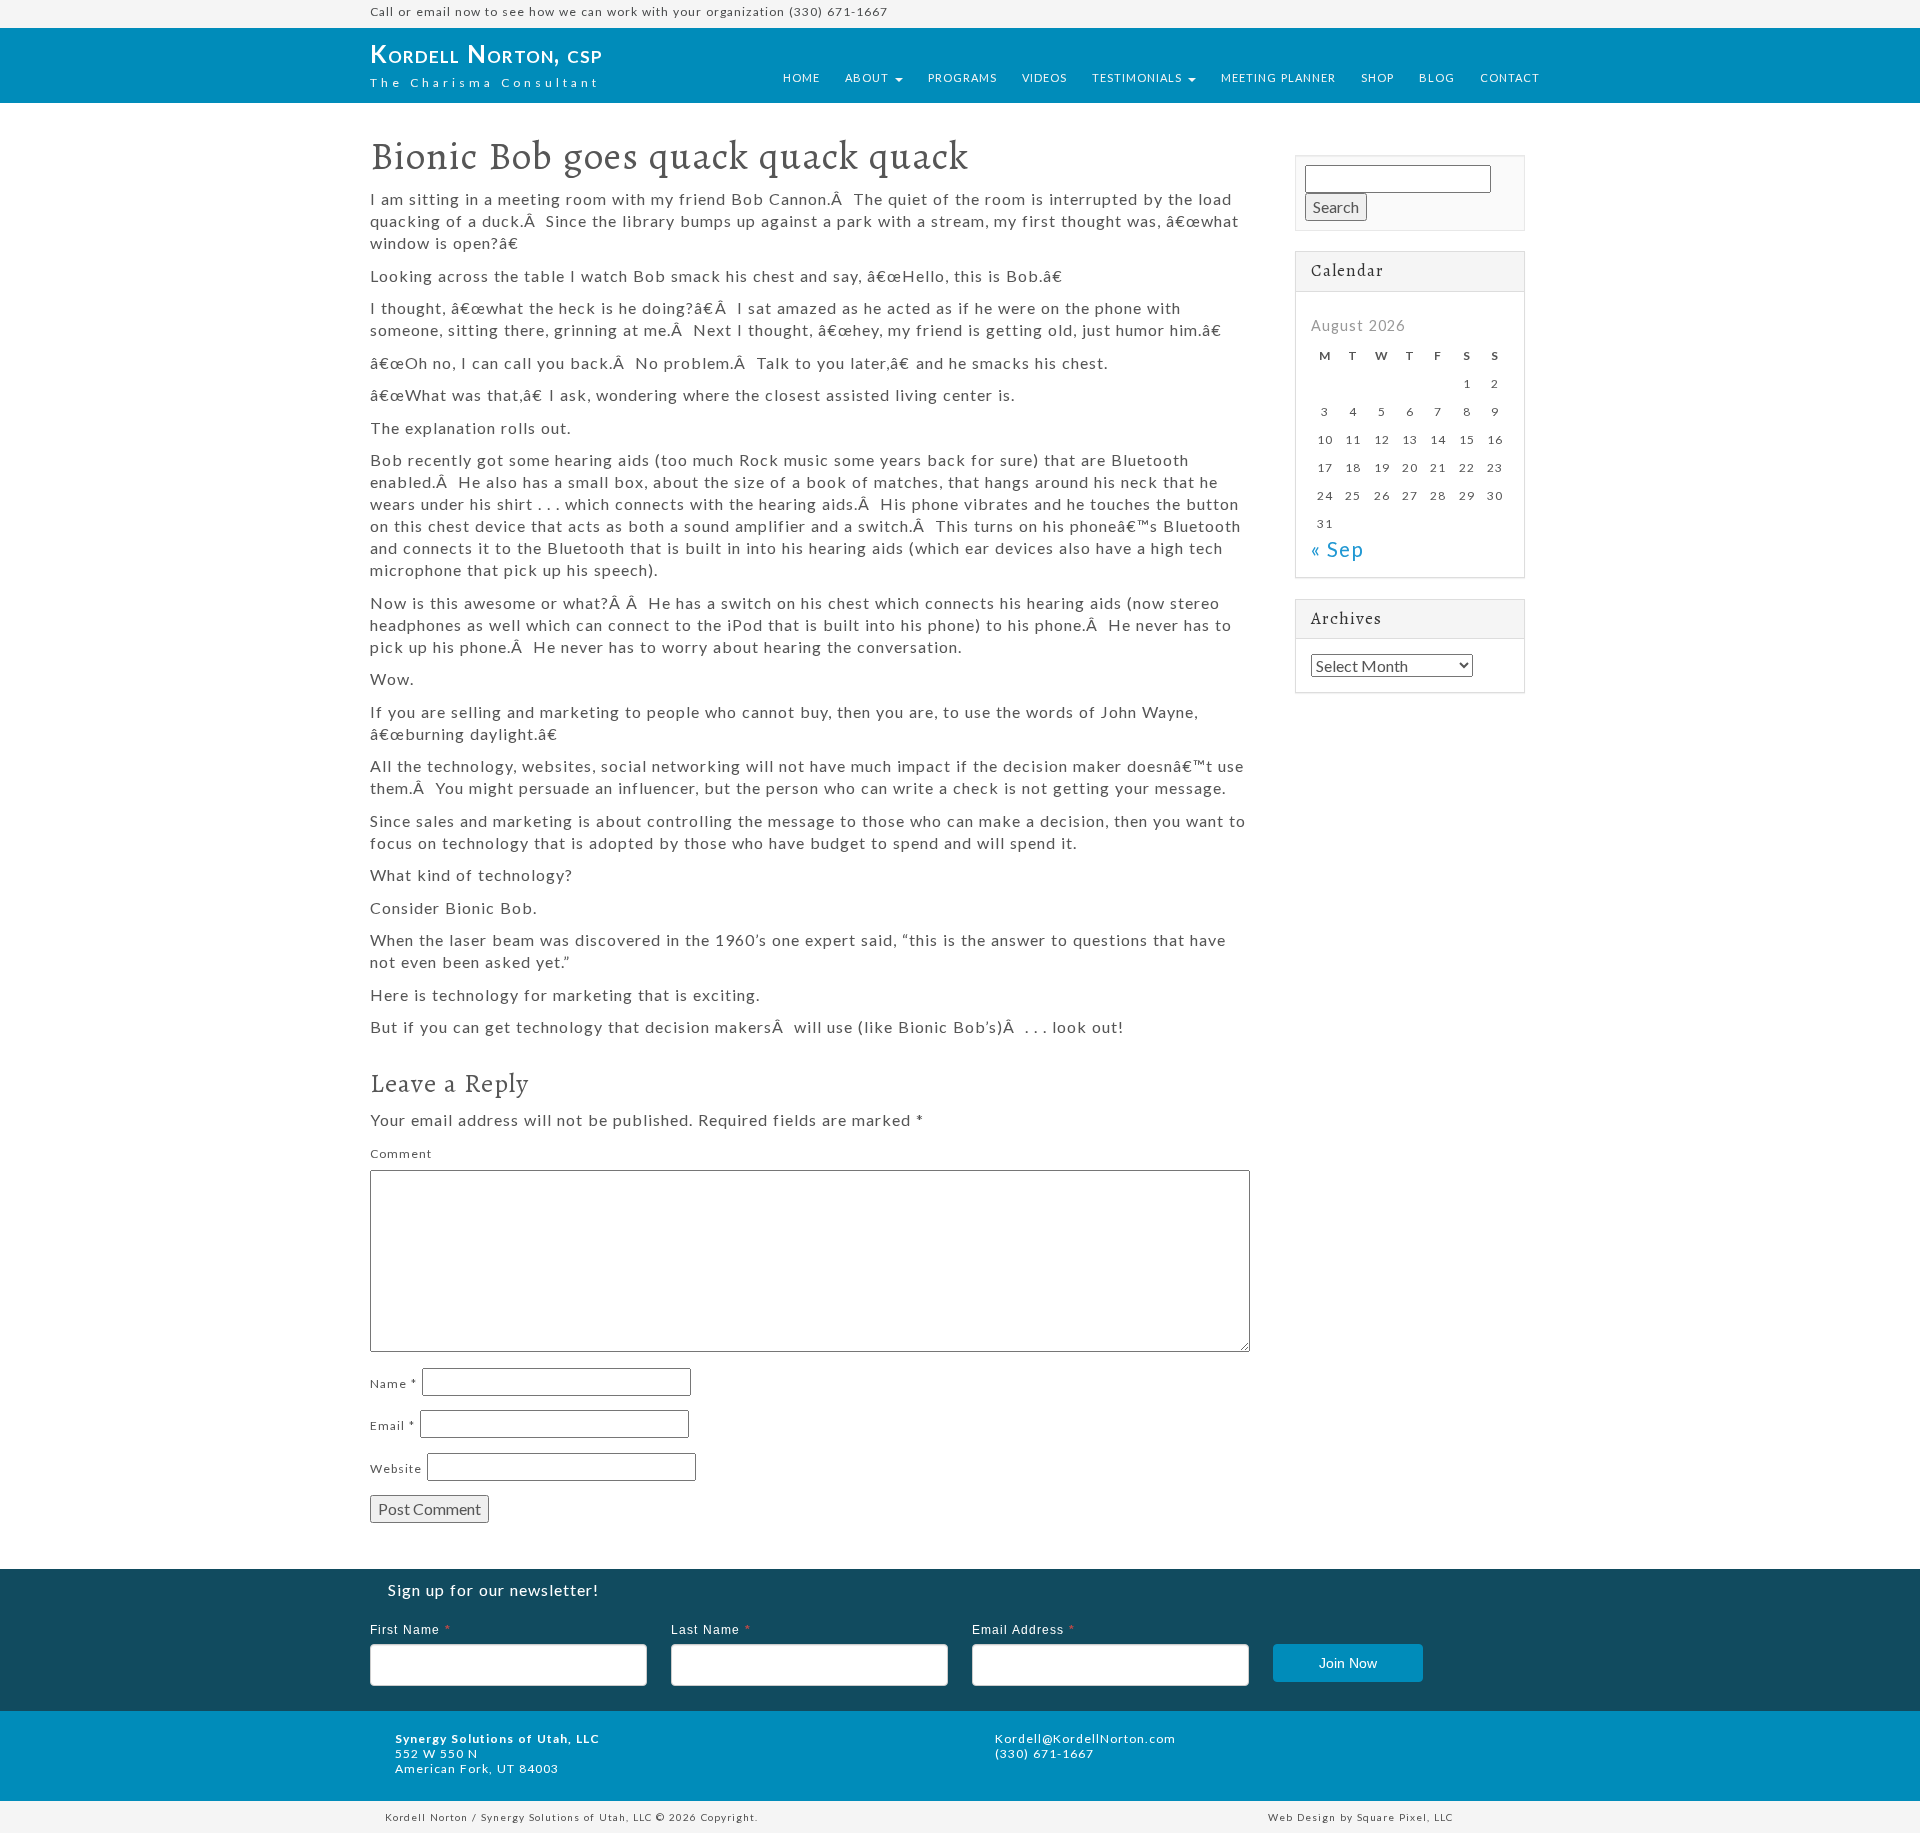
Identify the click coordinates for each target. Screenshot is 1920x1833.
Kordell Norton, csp (486, 53)
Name (393, 1383)
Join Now (1348, 1663)
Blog (1437, 77)
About (869, 77)
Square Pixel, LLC (1405, 1817)
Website (396, 1468)
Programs (962, 77)
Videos (1044, 77)
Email (392, 1425)
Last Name (711, 1630)
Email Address (1023, 1630)
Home (801, 77)
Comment (401, 1153)
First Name (410, 1630)
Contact (1510, 77)
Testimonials (1139, 77)
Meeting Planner (1278, 77)
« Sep (1337, 548)
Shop (1377, 77)
